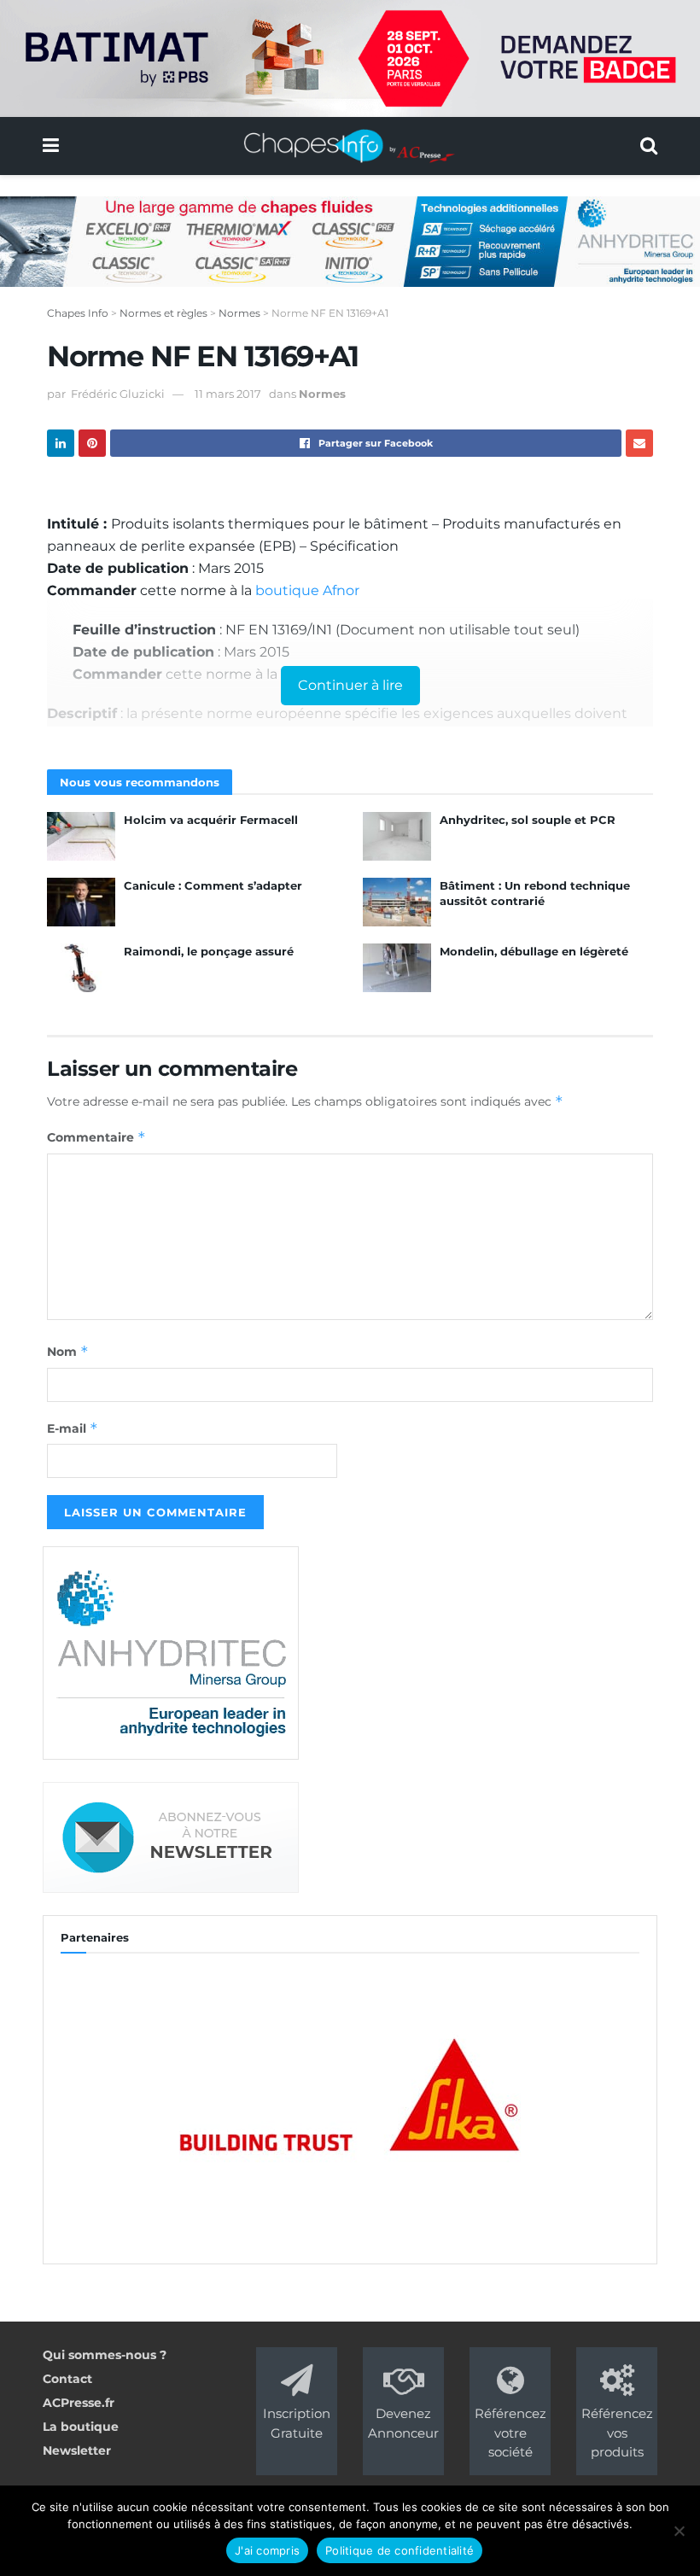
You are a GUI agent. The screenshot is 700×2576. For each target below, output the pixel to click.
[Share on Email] (639, 443)
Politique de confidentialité (400, 2550)
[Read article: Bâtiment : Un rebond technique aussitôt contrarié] (397, 902)
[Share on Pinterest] (92, 443)
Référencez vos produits (617, 2433)
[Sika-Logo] (350, 2098)
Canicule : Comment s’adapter (213, 885)
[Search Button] (649, 146)
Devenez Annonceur (403, 2423)
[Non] (679, 2531)
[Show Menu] (51, 146)
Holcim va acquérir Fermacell (211, 820)
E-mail (73, 1428)
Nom (68, 1351)
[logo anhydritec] (171, 1652)
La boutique (81, 2427)
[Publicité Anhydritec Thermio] (350, 240)
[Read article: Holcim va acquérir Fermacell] (81, 836)
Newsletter (77, 2450)
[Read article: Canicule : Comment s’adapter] (81, 902)
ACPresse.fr (79, 2403)
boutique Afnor (307, 590)
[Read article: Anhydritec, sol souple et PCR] (397, 836)
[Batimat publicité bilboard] (350, 57)
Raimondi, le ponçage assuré (209, 951)
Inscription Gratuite (297, 2423)
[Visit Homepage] (350, 146)
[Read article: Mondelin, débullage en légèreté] (397, 968)
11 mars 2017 (228, 394)
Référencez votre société (510, 2433)
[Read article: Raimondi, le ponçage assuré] (81, 968)
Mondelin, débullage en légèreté (534, 951)
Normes (322, 394)
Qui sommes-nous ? (105, 2355)
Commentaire (96, 1137)
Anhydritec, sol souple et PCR (528, 820)
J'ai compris (267, 2550)
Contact (67, 2379)
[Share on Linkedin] (61, 443)
